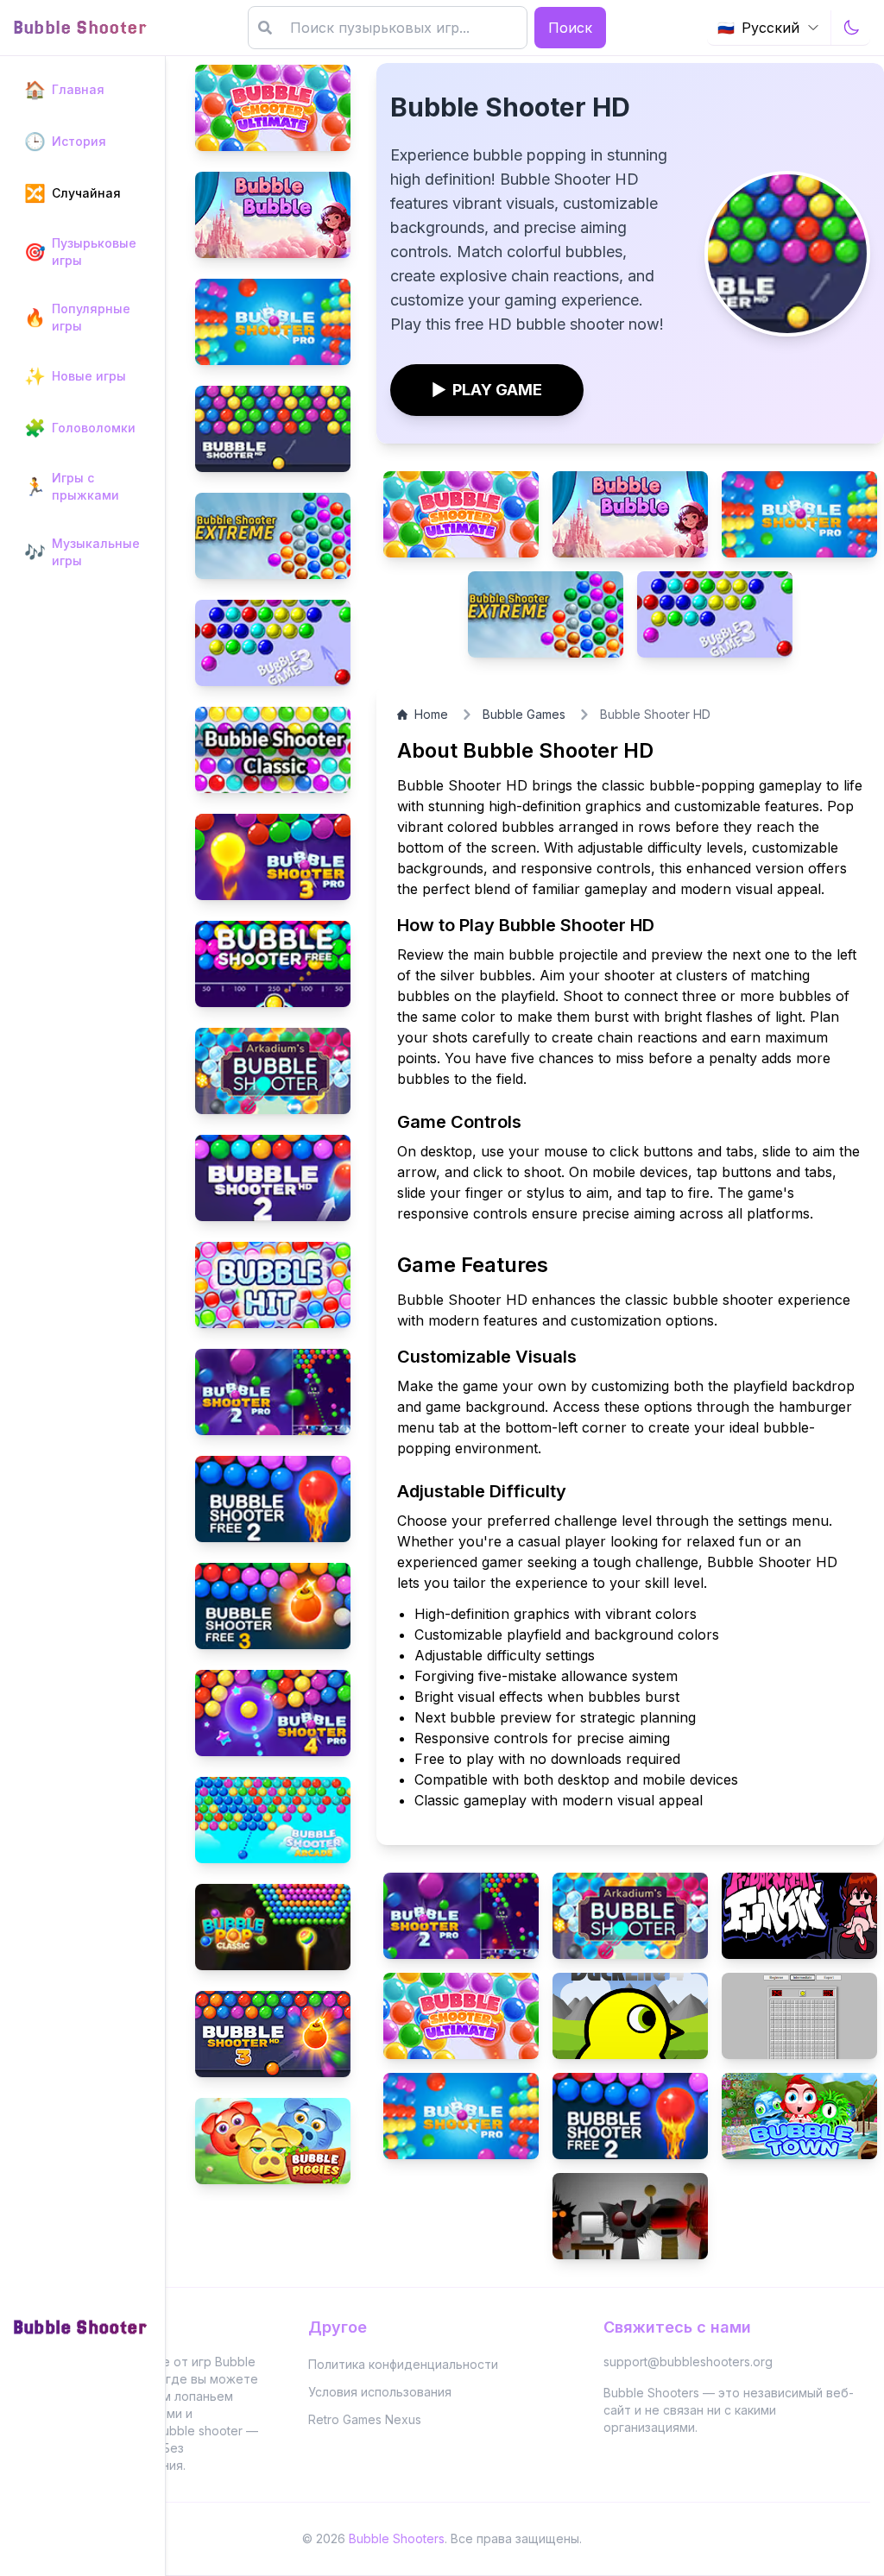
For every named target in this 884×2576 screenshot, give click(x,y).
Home (431, 714)
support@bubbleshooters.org (688, 2362)
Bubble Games (524, 714)
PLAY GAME (487, 390)
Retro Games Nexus (365, 2419)
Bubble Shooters (397, 2538)
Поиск (570, 28)
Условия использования (380, 2392)
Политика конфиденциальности (403, 2364)
